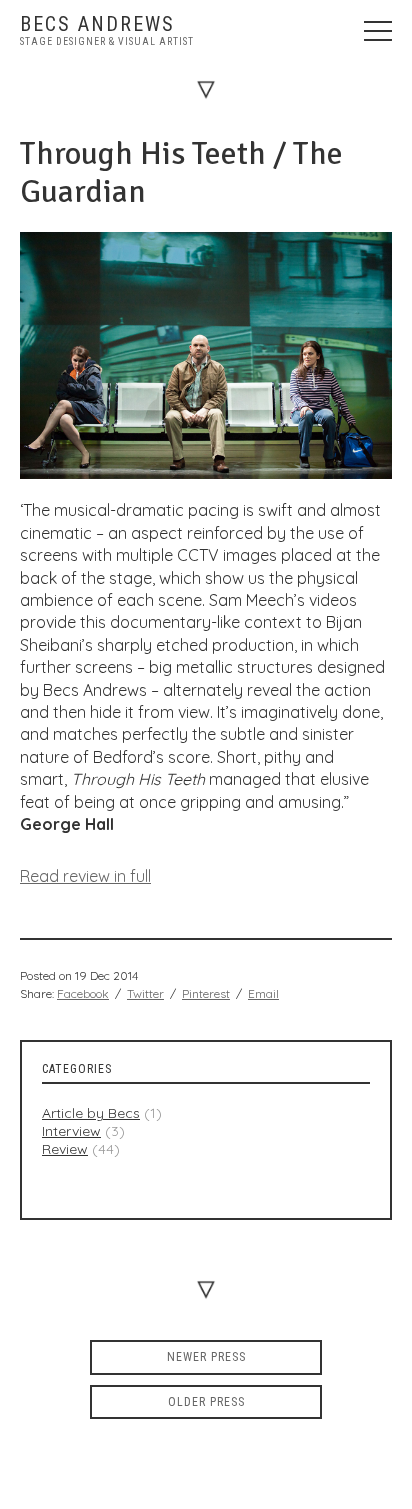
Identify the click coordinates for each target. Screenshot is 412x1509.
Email (263, 993)
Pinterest (206, 993)
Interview (71, 1131)
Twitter (145, 993)
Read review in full (85, 876)
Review (65, 1149)
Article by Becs (91, 1113)
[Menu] (378, 30)
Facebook (83, 993)
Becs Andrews (97, 24)
